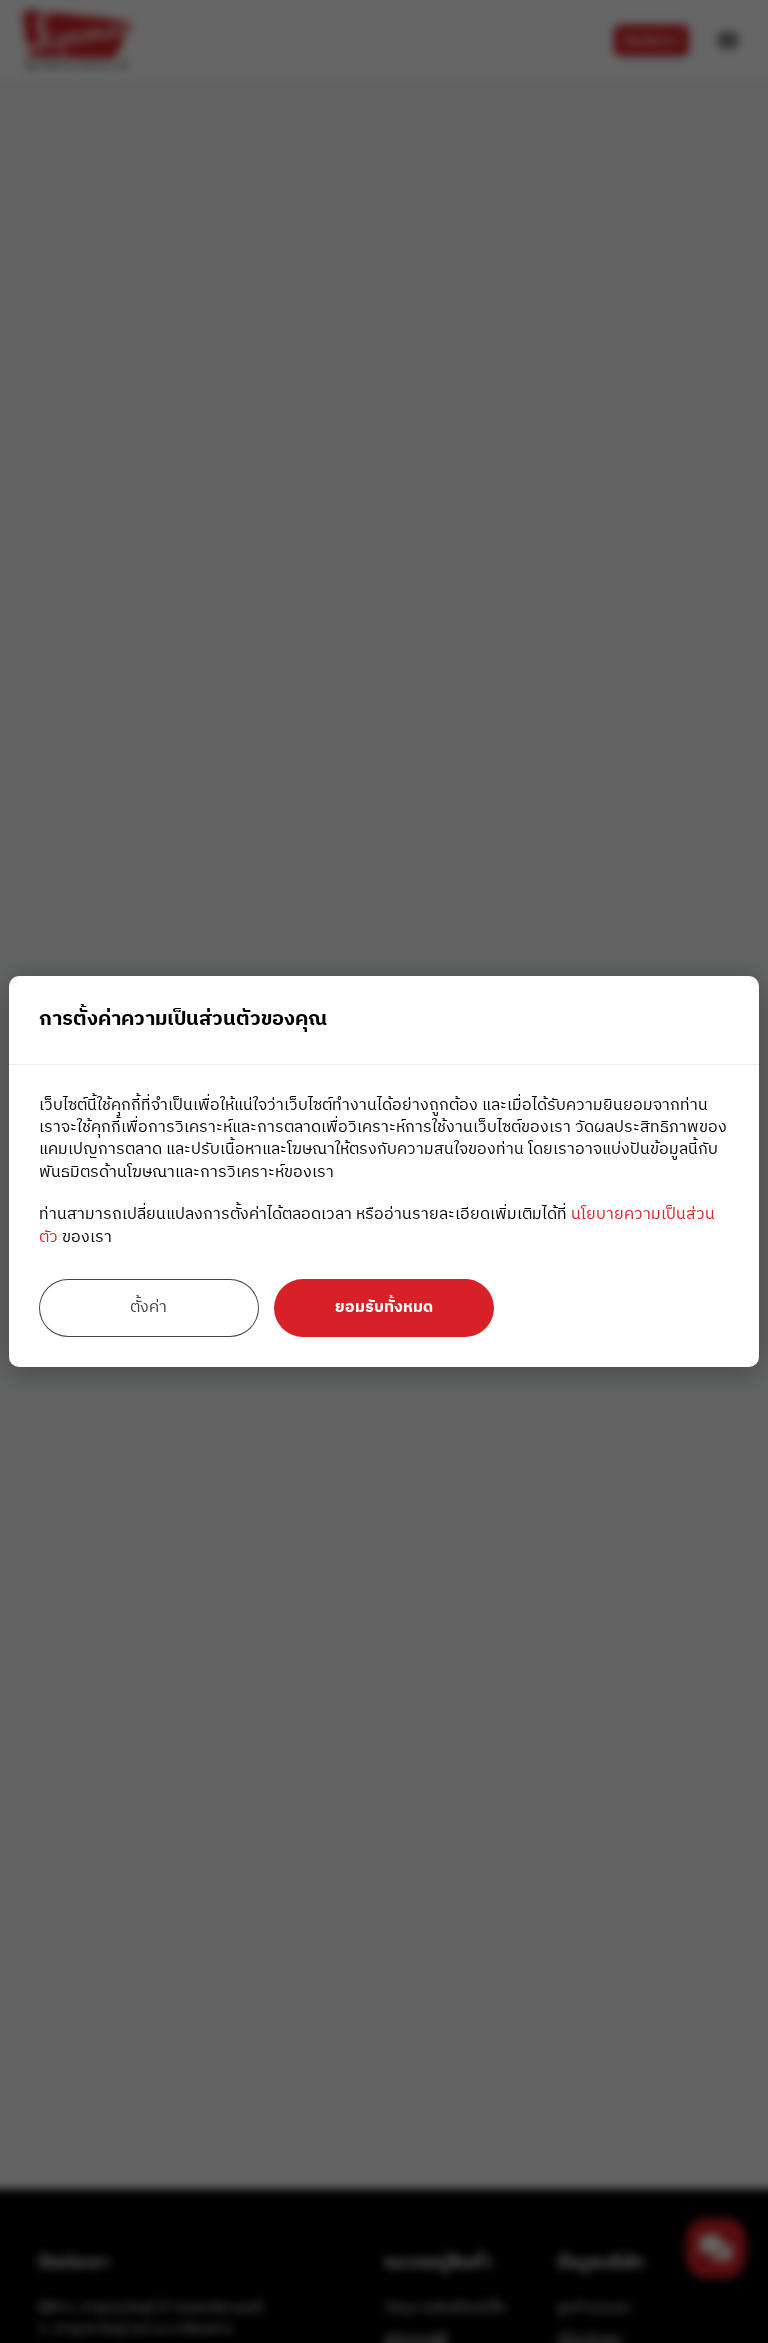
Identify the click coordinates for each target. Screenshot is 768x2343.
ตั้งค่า (148, 1307)
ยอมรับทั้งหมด (384, 1307)
